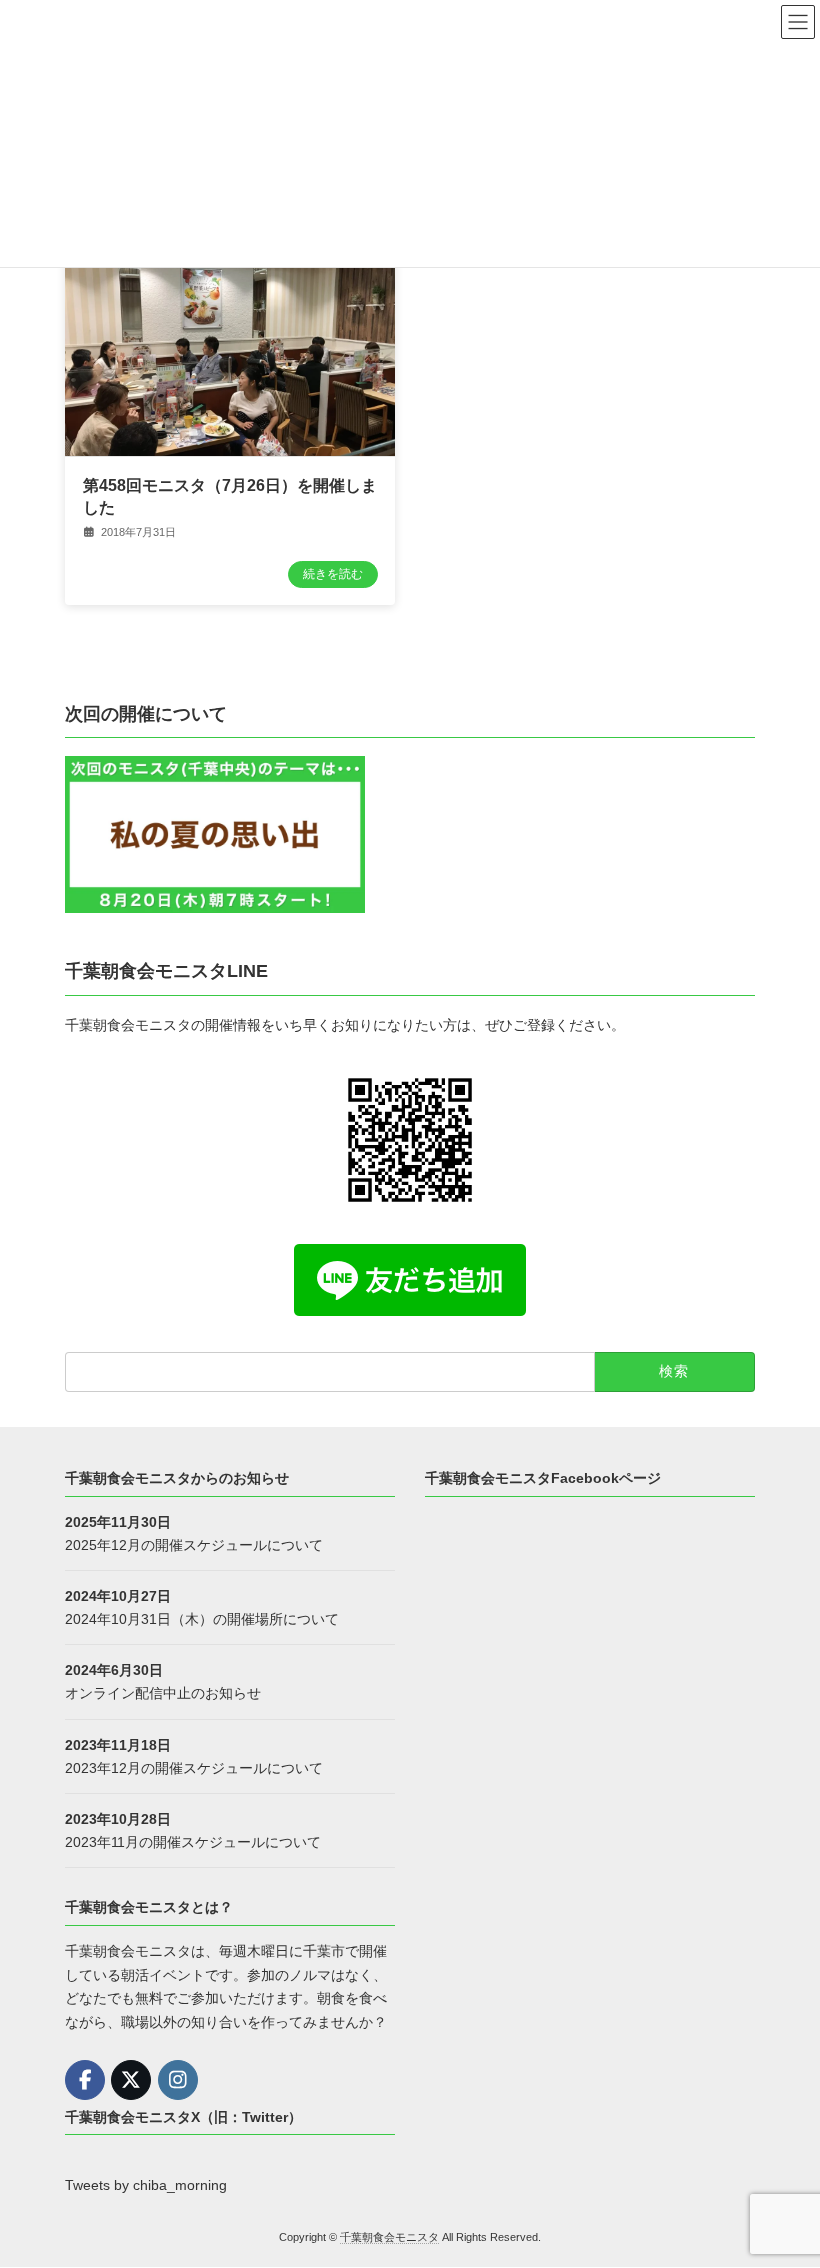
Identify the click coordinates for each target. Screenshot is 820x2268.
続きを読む (333, 574)
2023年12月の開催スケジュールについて (194, 1768)
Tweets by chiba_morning (146, 2186)
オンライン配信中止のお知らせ (163, 1694)
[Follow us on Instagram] (178, 2081)
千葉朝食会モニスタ (389, 2237)
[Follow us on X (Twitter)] (131, 2081)
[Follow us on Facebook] (85, 2081)
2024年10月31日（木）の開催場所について (202, 1619)
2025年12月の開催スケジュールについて (194, 1545)
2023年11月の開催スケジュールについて (193, 1842)
